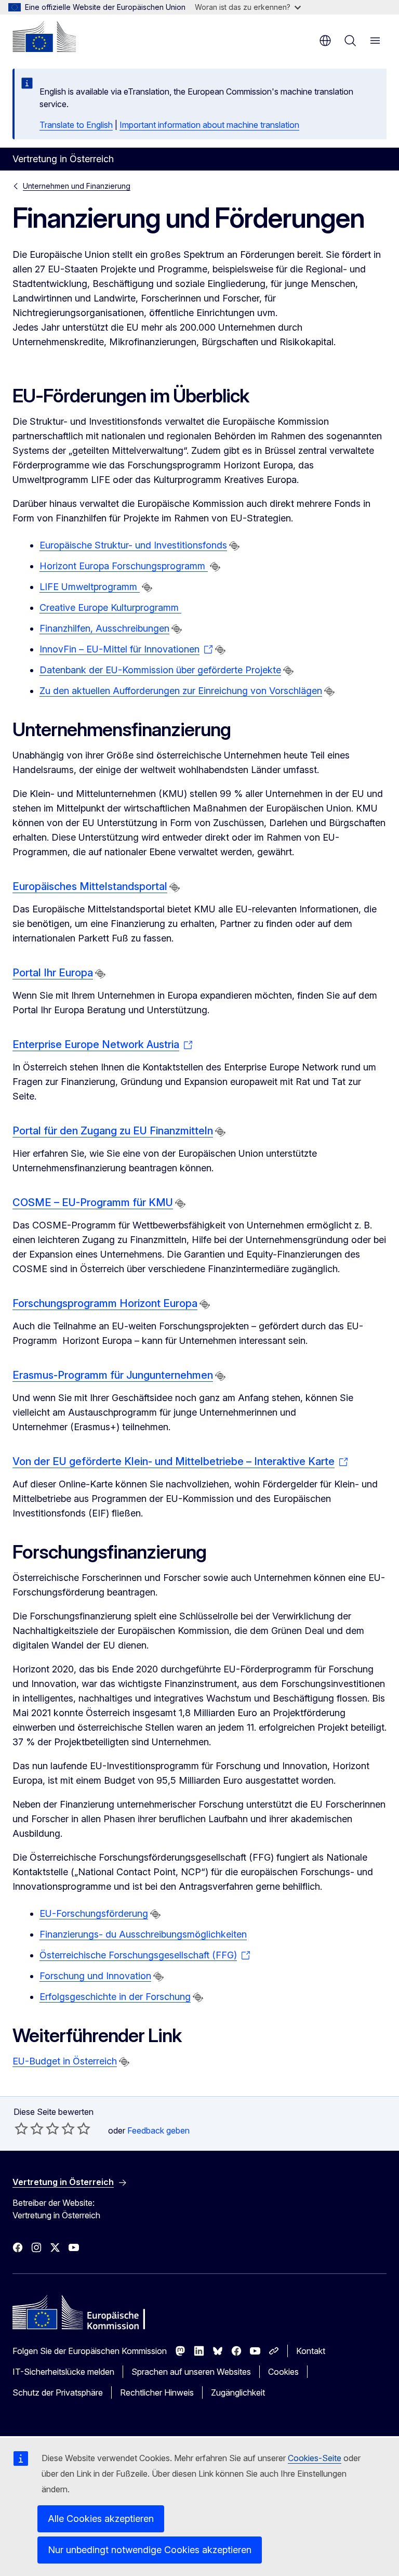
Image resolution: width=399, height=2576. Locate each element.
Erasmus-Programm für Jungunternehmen (113, 1375)
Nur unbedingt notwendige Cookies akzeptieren (150, 2550)
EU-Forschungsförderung (94, 1913)
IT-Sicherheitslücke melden (63, 2372)
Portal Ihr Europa (53, 973)
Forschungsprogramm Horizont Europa (105, 1303)
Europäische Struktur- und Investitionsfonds (133, 545)
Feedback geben (158, 2130)
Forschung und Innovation (95, 1976)
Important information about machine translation (209, 125)
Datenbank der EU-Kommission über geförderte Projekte (160, 670)
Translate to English (76, 125)
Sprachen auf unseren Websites (191, 2372)
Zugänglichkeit (238, 2392)
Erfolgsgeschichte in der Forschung (115, 1997)
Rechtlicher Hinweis (157, 2392)
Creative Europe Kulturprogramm (110, 607)
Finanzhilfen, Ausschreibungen (104, 628)
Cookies (283, 2372)
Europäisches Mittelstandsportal (90, 886)
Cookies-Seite (315, 2458)
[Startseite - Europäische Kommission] (44, 36)
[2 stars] (29, 2128)
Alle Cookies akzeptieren (101, 2519)
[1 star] (21, 2128)
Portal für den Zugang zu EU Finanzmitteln (113, 1131)
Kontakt (311, 2351)
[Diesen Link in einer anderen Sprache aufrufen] (234, 546)
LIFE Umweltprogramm (90, 587)
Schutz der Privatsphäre (58, 2392)
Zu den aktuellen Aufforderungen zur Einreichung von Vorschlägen (181, 691)
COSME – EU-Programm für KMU (93, 1202)
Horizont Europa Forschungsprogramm (124, 566)
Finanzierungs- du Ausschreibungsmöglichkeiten (143, 1934)
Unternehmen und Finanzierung (77, 186)
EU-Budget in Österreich (65, 2061)
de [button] (325, 41)
